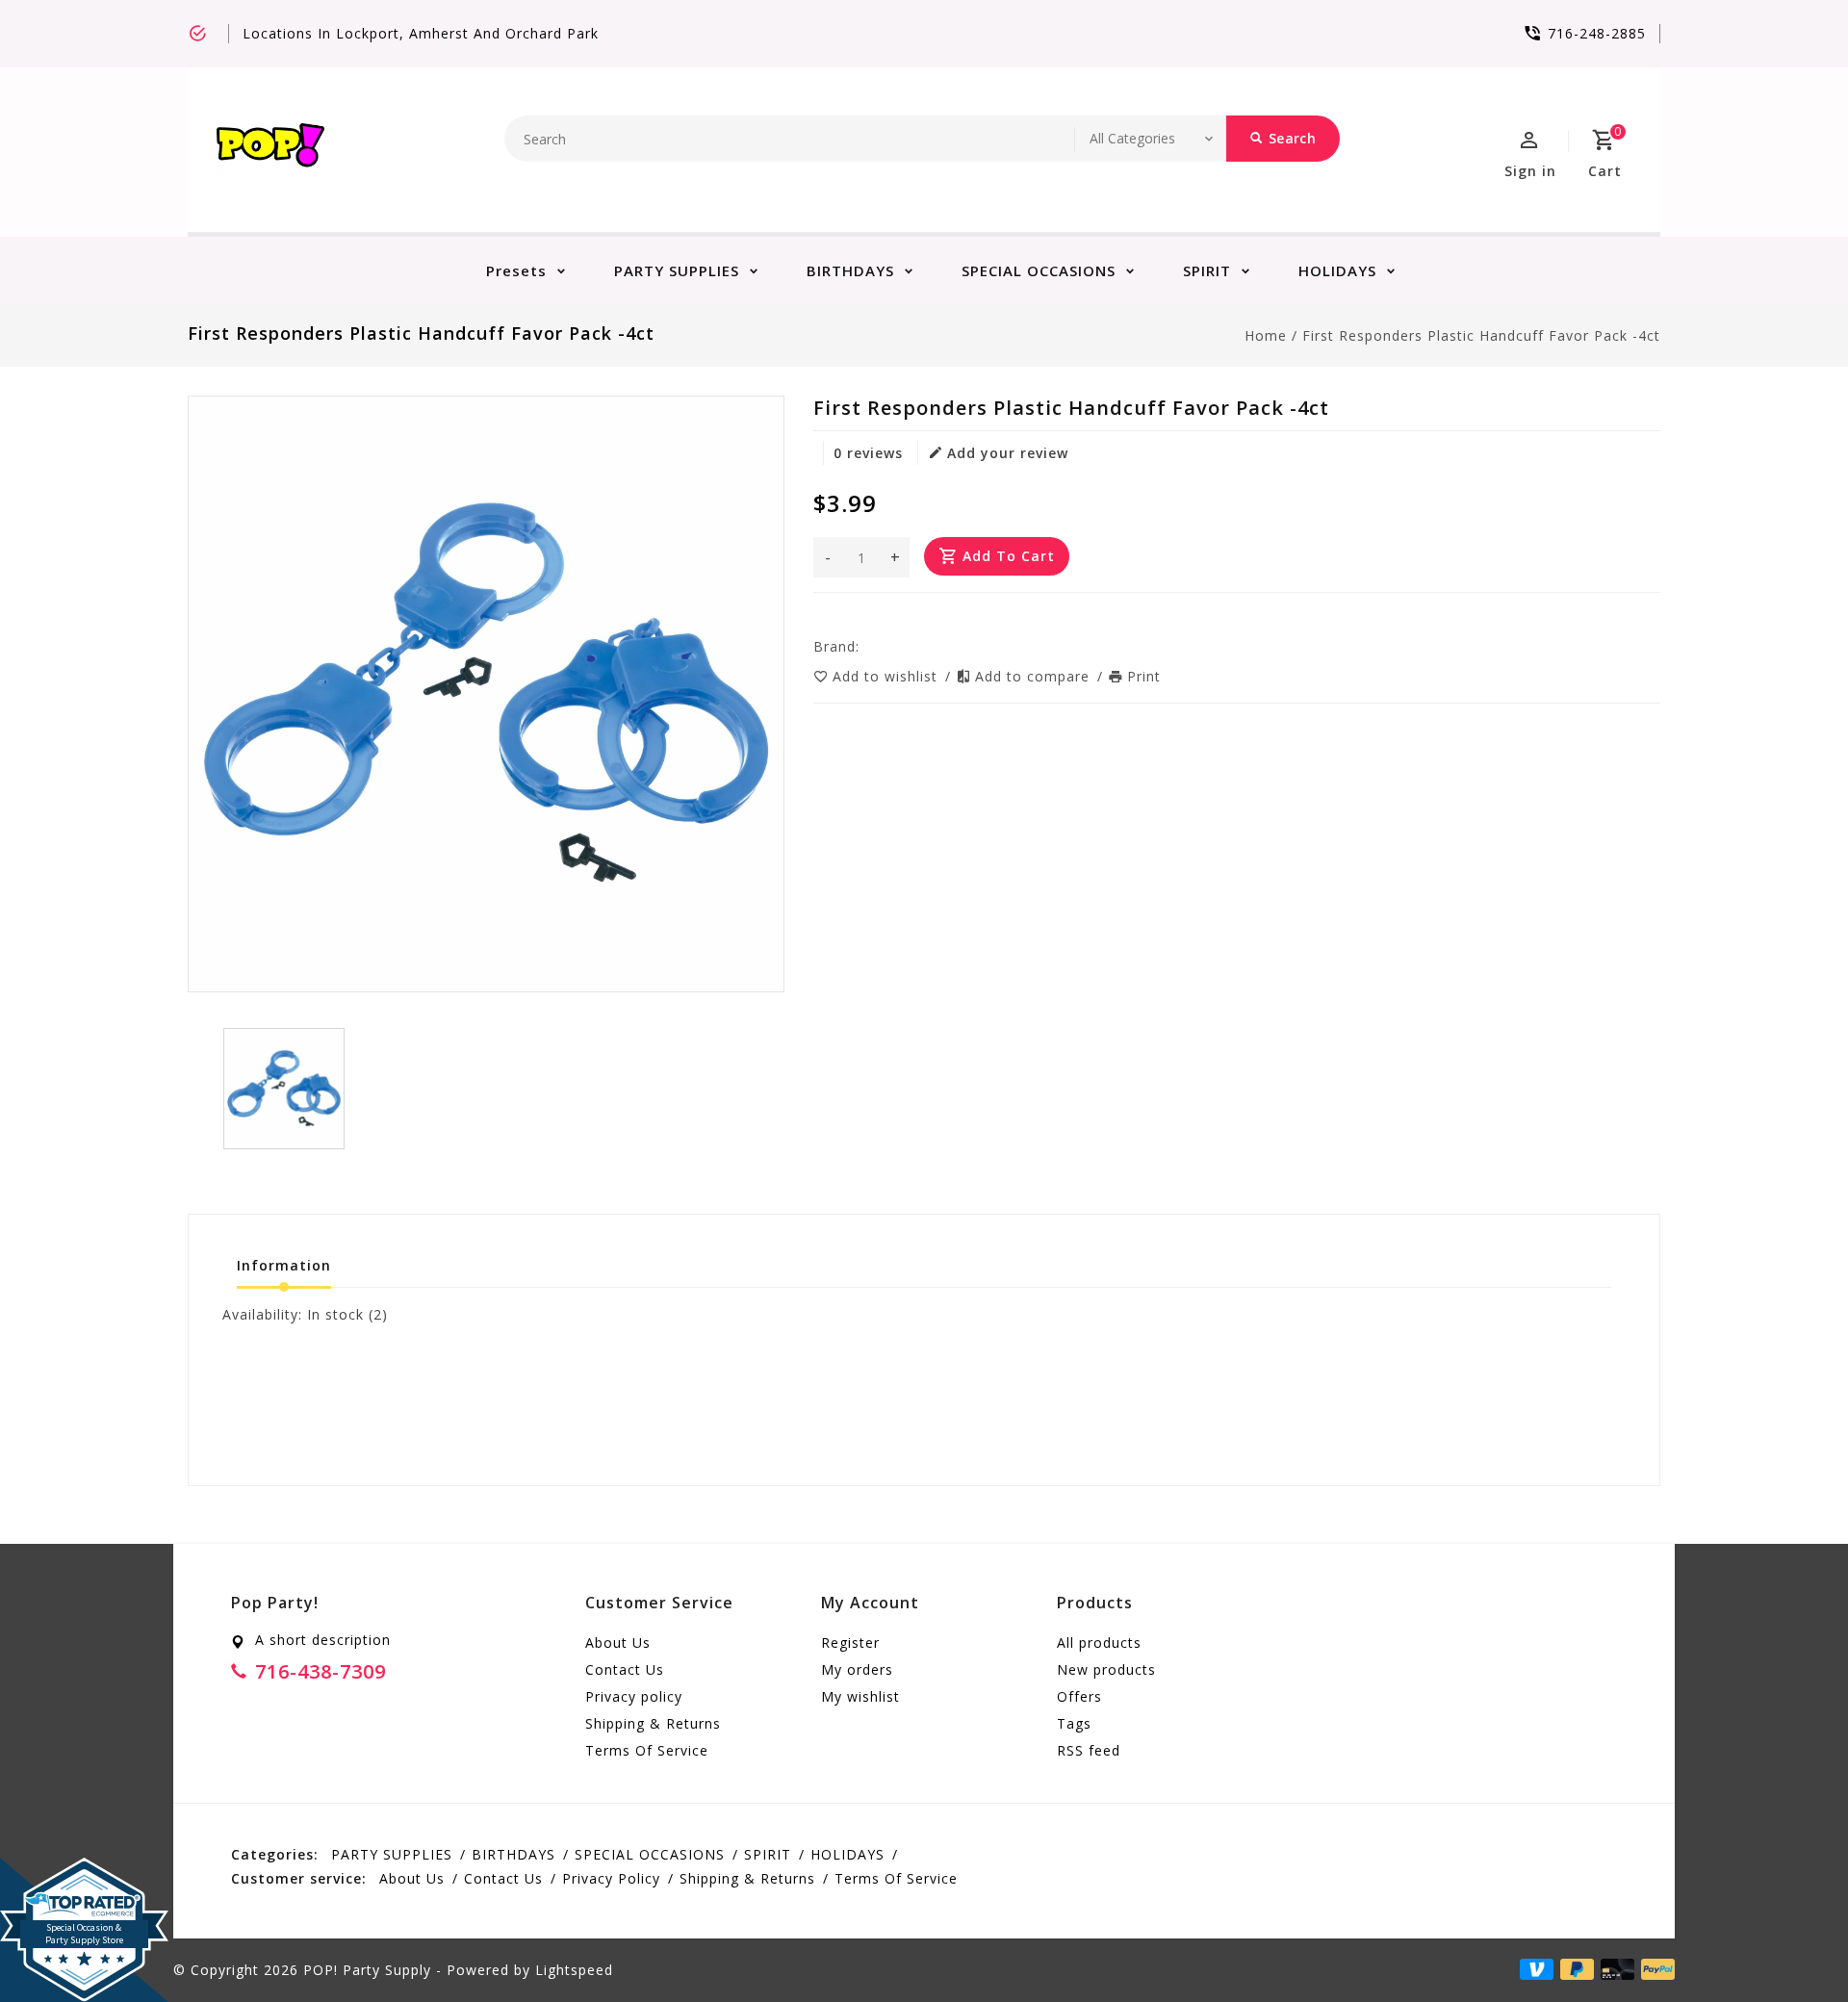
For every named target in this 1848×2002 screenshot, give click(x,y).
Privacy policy (634, 1696)
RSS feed (1089, 1750)
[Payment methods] (1655, 1968)
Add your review (1008, 453)
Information (284, 1265)
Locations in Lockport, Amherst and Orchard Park (421, 33)
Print (1144, 676)
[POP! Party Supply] (270, 150)
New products (1106, 1669)
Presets (516, 270)
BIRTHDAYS (850, 270)
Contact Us (625, 1669)
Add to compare (1035, 676)
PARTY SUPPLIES (677, 270)
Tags (1074, 1723)
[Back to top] (1790, 1944)
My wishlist (860, 1696)
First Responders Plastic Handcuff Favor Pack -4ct (1481, 335)
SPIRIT (1207, 270)
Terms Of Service (647, 1750)
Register (850, 1643)
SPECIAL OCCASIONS (1039, 270)
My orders (857, 1669)
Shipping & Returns (653, 1723)
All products (1099, 1643)
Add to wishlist (887, 676)
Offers (1079, 1696)
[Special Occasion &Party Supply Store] (84, 1873)
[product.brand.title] (865, 646)
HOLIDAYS (1337, 270)
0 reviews (868, 453)
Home (1266, 335)
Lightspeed (574, 1970)
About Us (618, 1643)
